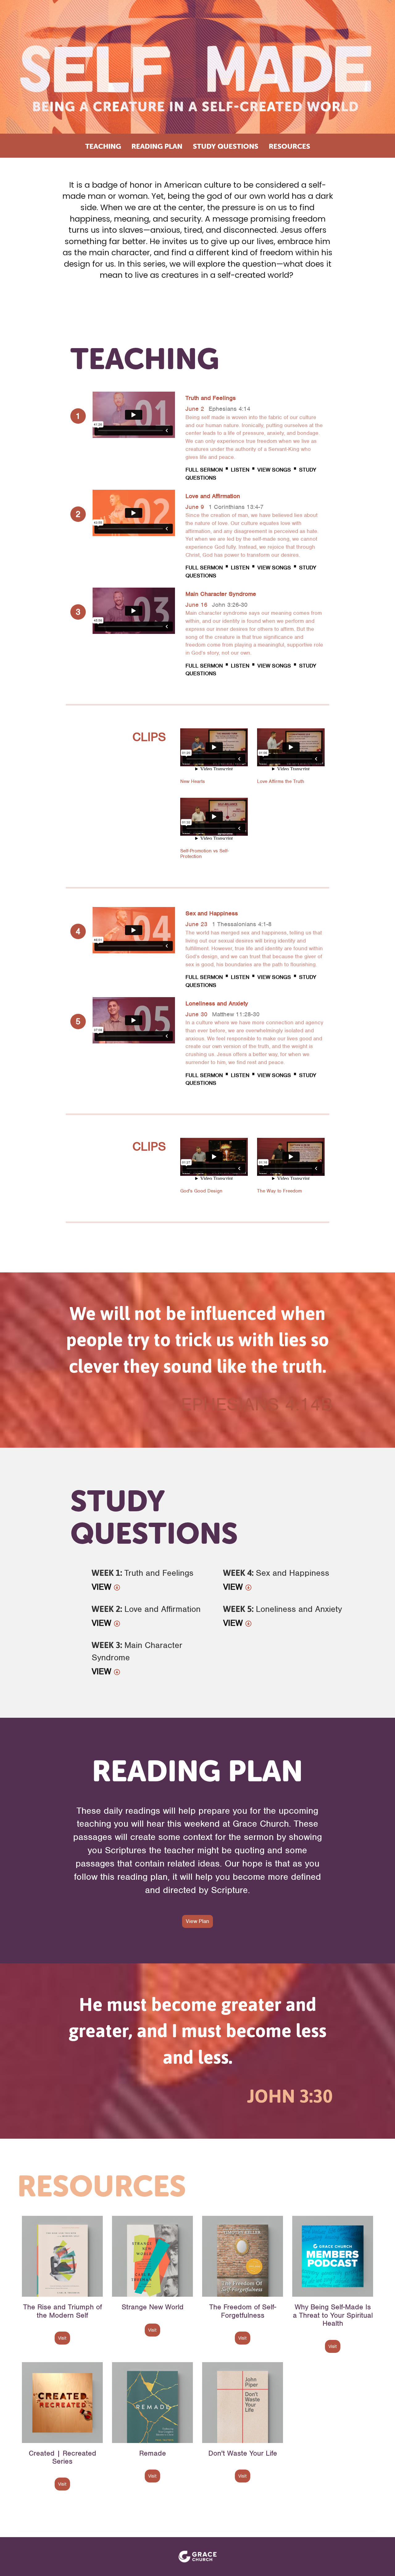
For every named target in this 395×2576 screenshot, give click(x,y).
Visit (62, 2338)
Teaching (103, 146)
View (103, 1587)
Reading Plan (157, 146)
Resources (289, 146)
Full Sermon (205, 470)
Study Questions (226, 146)
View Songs (274, 470)
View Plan (197, 1921)
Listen (240, 470)
